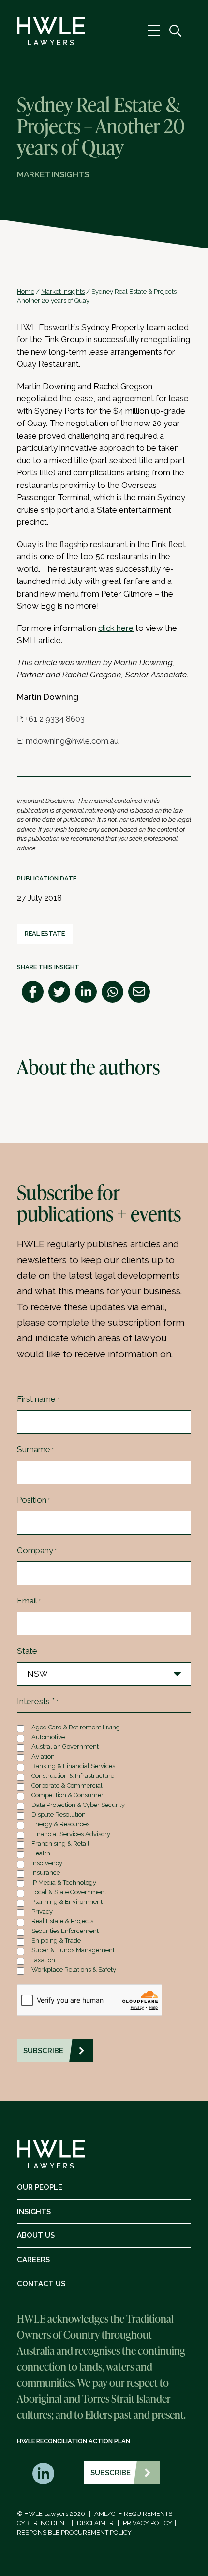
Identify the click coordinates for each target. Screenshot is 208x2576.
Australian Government (65, 1747)
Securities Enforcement (65, 1931)
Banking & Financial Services (73, 1766)
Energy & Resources (60, 1824)
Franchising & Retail (60, 1844)
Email (29, 1601)
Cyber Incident (42, 2523)
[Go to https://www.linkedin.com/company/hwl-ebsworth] (43, 2474)
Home (26, 291)
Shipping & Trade (56, 1940)
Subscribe (111, 2473)
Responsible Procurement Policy (74, 2533)
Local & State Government (69, 1892)
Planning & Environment (67, 1902)
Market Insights (63, 291)
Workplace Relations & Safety (74, 1970)
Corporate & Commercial (67, 1785)
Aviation (43, 1756)
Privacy (42, 1911)
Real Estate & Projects (62, 1921)
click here (116, 628)
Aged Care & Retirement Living (76, 1727)
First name (38, 1399)
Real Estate (45, 934)
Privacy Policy (148, 2523)
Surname (35, 1449)
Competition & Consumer (67, 1795)
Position (33, 1500)
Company (37, 1550)
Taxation (43, 1960)
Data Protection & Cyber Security (78, 1805)
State (27, 1651)
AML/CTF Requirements (133, 2514)
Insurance (46, 1873)
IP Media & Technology (64, 1882)
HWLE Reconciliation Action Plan (74, 2441)
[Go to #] (175, 31)
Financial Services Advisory (71, 1834)
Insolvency (47, 1863)
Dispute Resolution (59, 1814)
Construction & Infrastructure (73, 1776)
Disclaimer (95, 2523)
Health (41, 1853)
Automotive (48, 1737)
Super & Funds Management (73, 1950)
